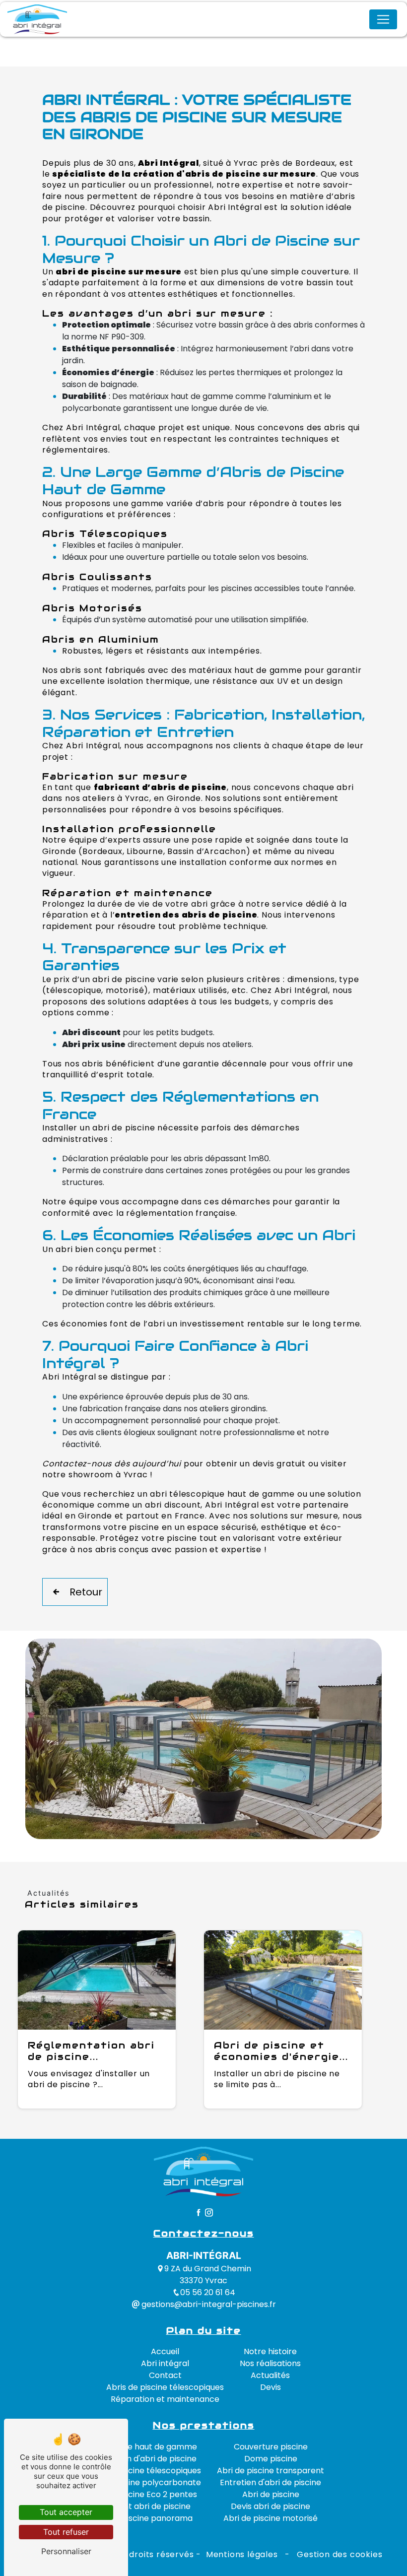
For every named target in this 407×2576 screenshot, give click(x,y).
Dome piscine (271, 2459)
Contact (165, 2375)
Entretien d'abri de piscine (271, 2482)
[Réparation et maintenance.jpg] (203, 1739)
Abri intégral (165, 2363)
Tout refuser (66, 2532)
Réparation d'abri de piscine (142, 2459)
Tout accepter (66, 2512)
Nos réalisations (270, 2363)
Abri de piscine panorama (142, 2518)
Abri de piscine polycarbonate (142, 2482)
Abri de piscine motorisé (271, 2518)
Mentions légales (242, 2554)
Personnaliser (66, 2551)
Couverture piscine (271, 2447)
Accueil (165, 2351)
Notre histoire (270, 2351)
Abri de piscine (271, 2494)
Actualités (270, 2375)
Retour (86, 1592)
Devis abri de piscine (271, 2506)
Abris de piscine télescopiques (165, 2387)
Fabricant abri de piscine (142, 2506)
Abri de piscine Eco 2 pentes (142, 2494)
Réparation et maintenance (165, 2399)
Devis (271, 2387)
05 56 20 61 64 (208, 2292)
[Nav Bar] (383, 19)
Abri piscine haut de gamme (142, 2447)
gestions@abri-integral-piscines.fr (208, 2304)
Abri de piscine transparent (271, 2471)
